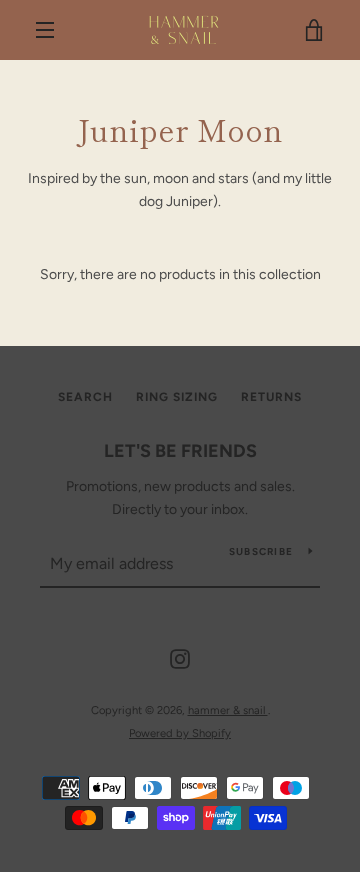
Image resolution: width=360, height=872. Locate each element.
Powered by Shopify (180, 733)
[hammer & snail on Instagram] (180, 658)
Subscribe (261, 551)
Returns (271, 397)
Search (85, 397)
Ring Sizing (177, 397)
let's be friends (180, 451)
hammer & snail (228, 710)
